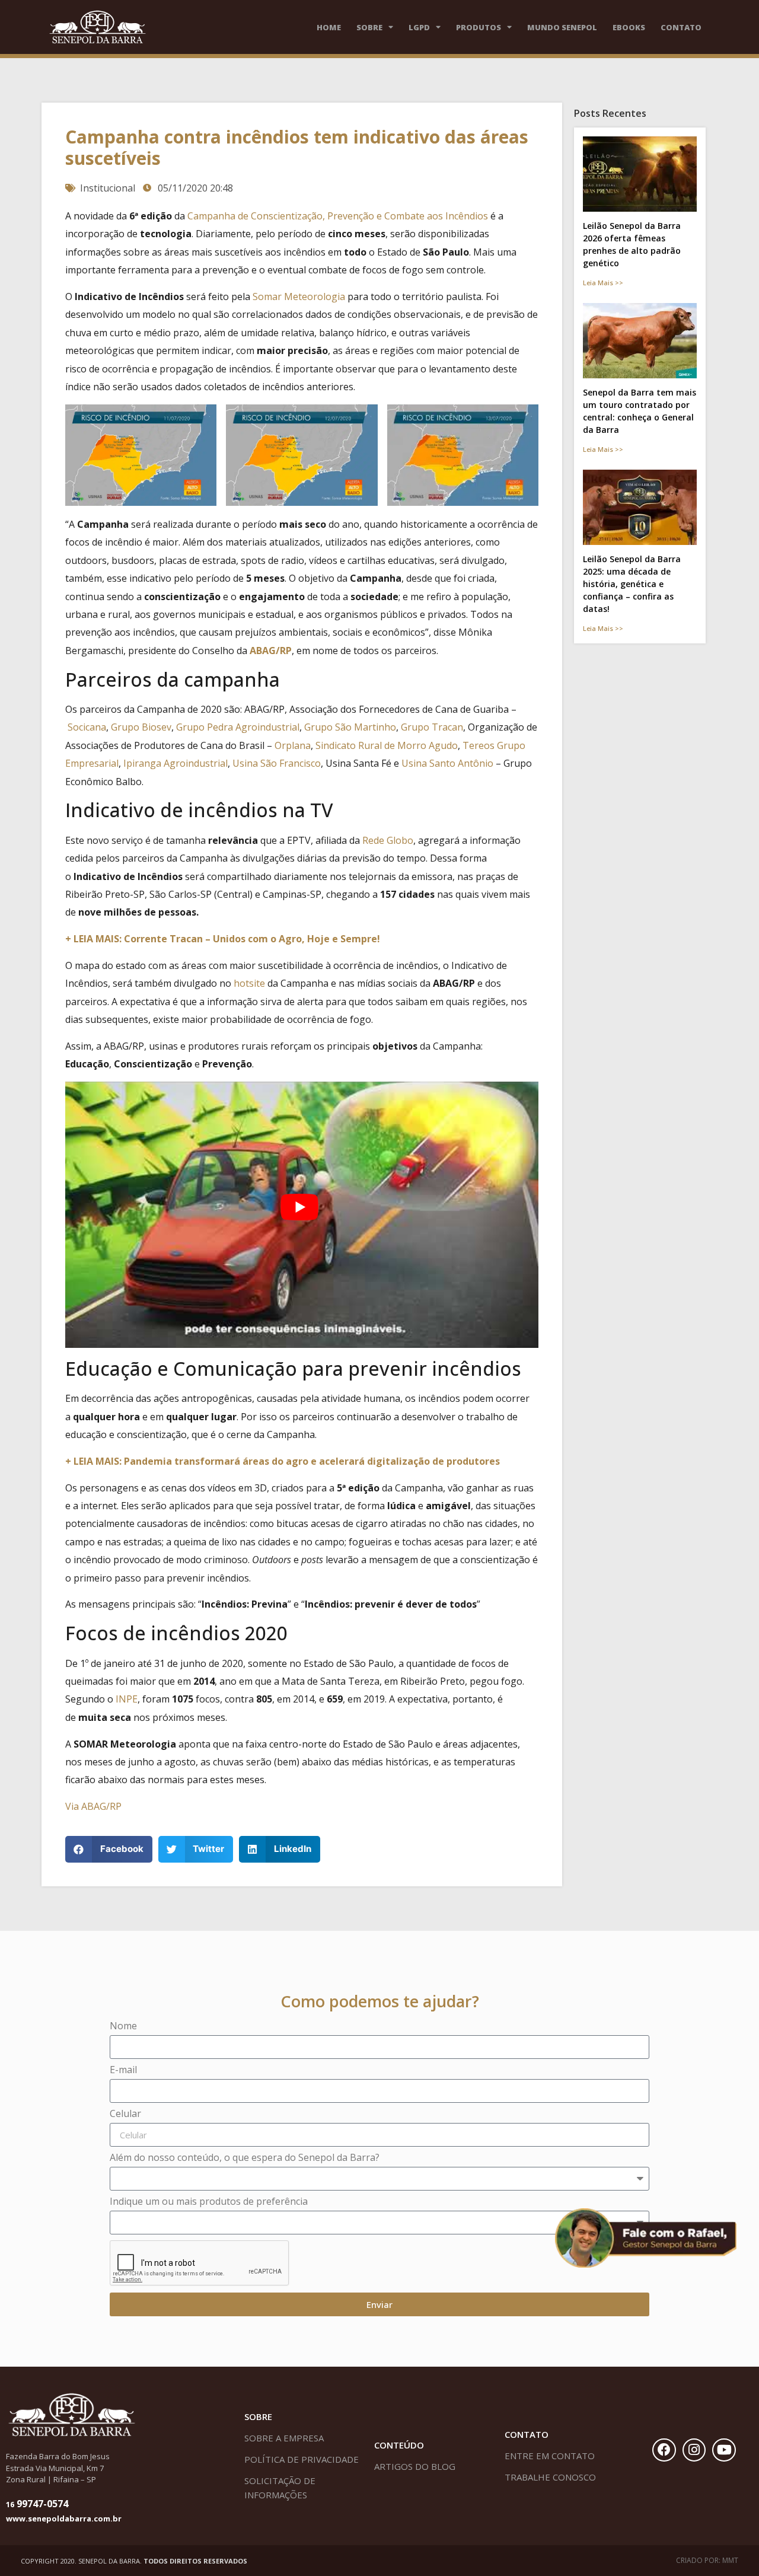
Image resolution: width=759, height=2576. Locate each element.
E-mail (123, 2070)
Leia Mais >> (603, 283)
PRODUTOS (479, 27)
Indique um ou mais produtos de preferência (209, 2202)
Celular (125, 2114)
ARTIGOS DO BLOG (415, 2466)
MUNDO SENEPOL (562, 27)
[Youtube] (724, 2450)
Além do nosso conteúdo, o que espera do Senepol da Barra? (245, 2158)
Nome (123, 2027)
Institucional (108, 188)
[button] (109, 1849)
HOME (329, 27)
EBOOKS (629, 27)
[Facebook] (664, 2450)
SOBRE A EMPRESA (284, 2438)
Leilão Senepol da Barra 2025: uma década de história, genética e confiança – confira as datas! (632, 584)
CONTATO (681, 27)
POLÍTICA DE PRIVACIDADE (302, 2459)
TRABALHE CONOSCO (550, 2477)
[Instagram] (694, 2450)
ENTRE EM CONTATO (550, 2456)
